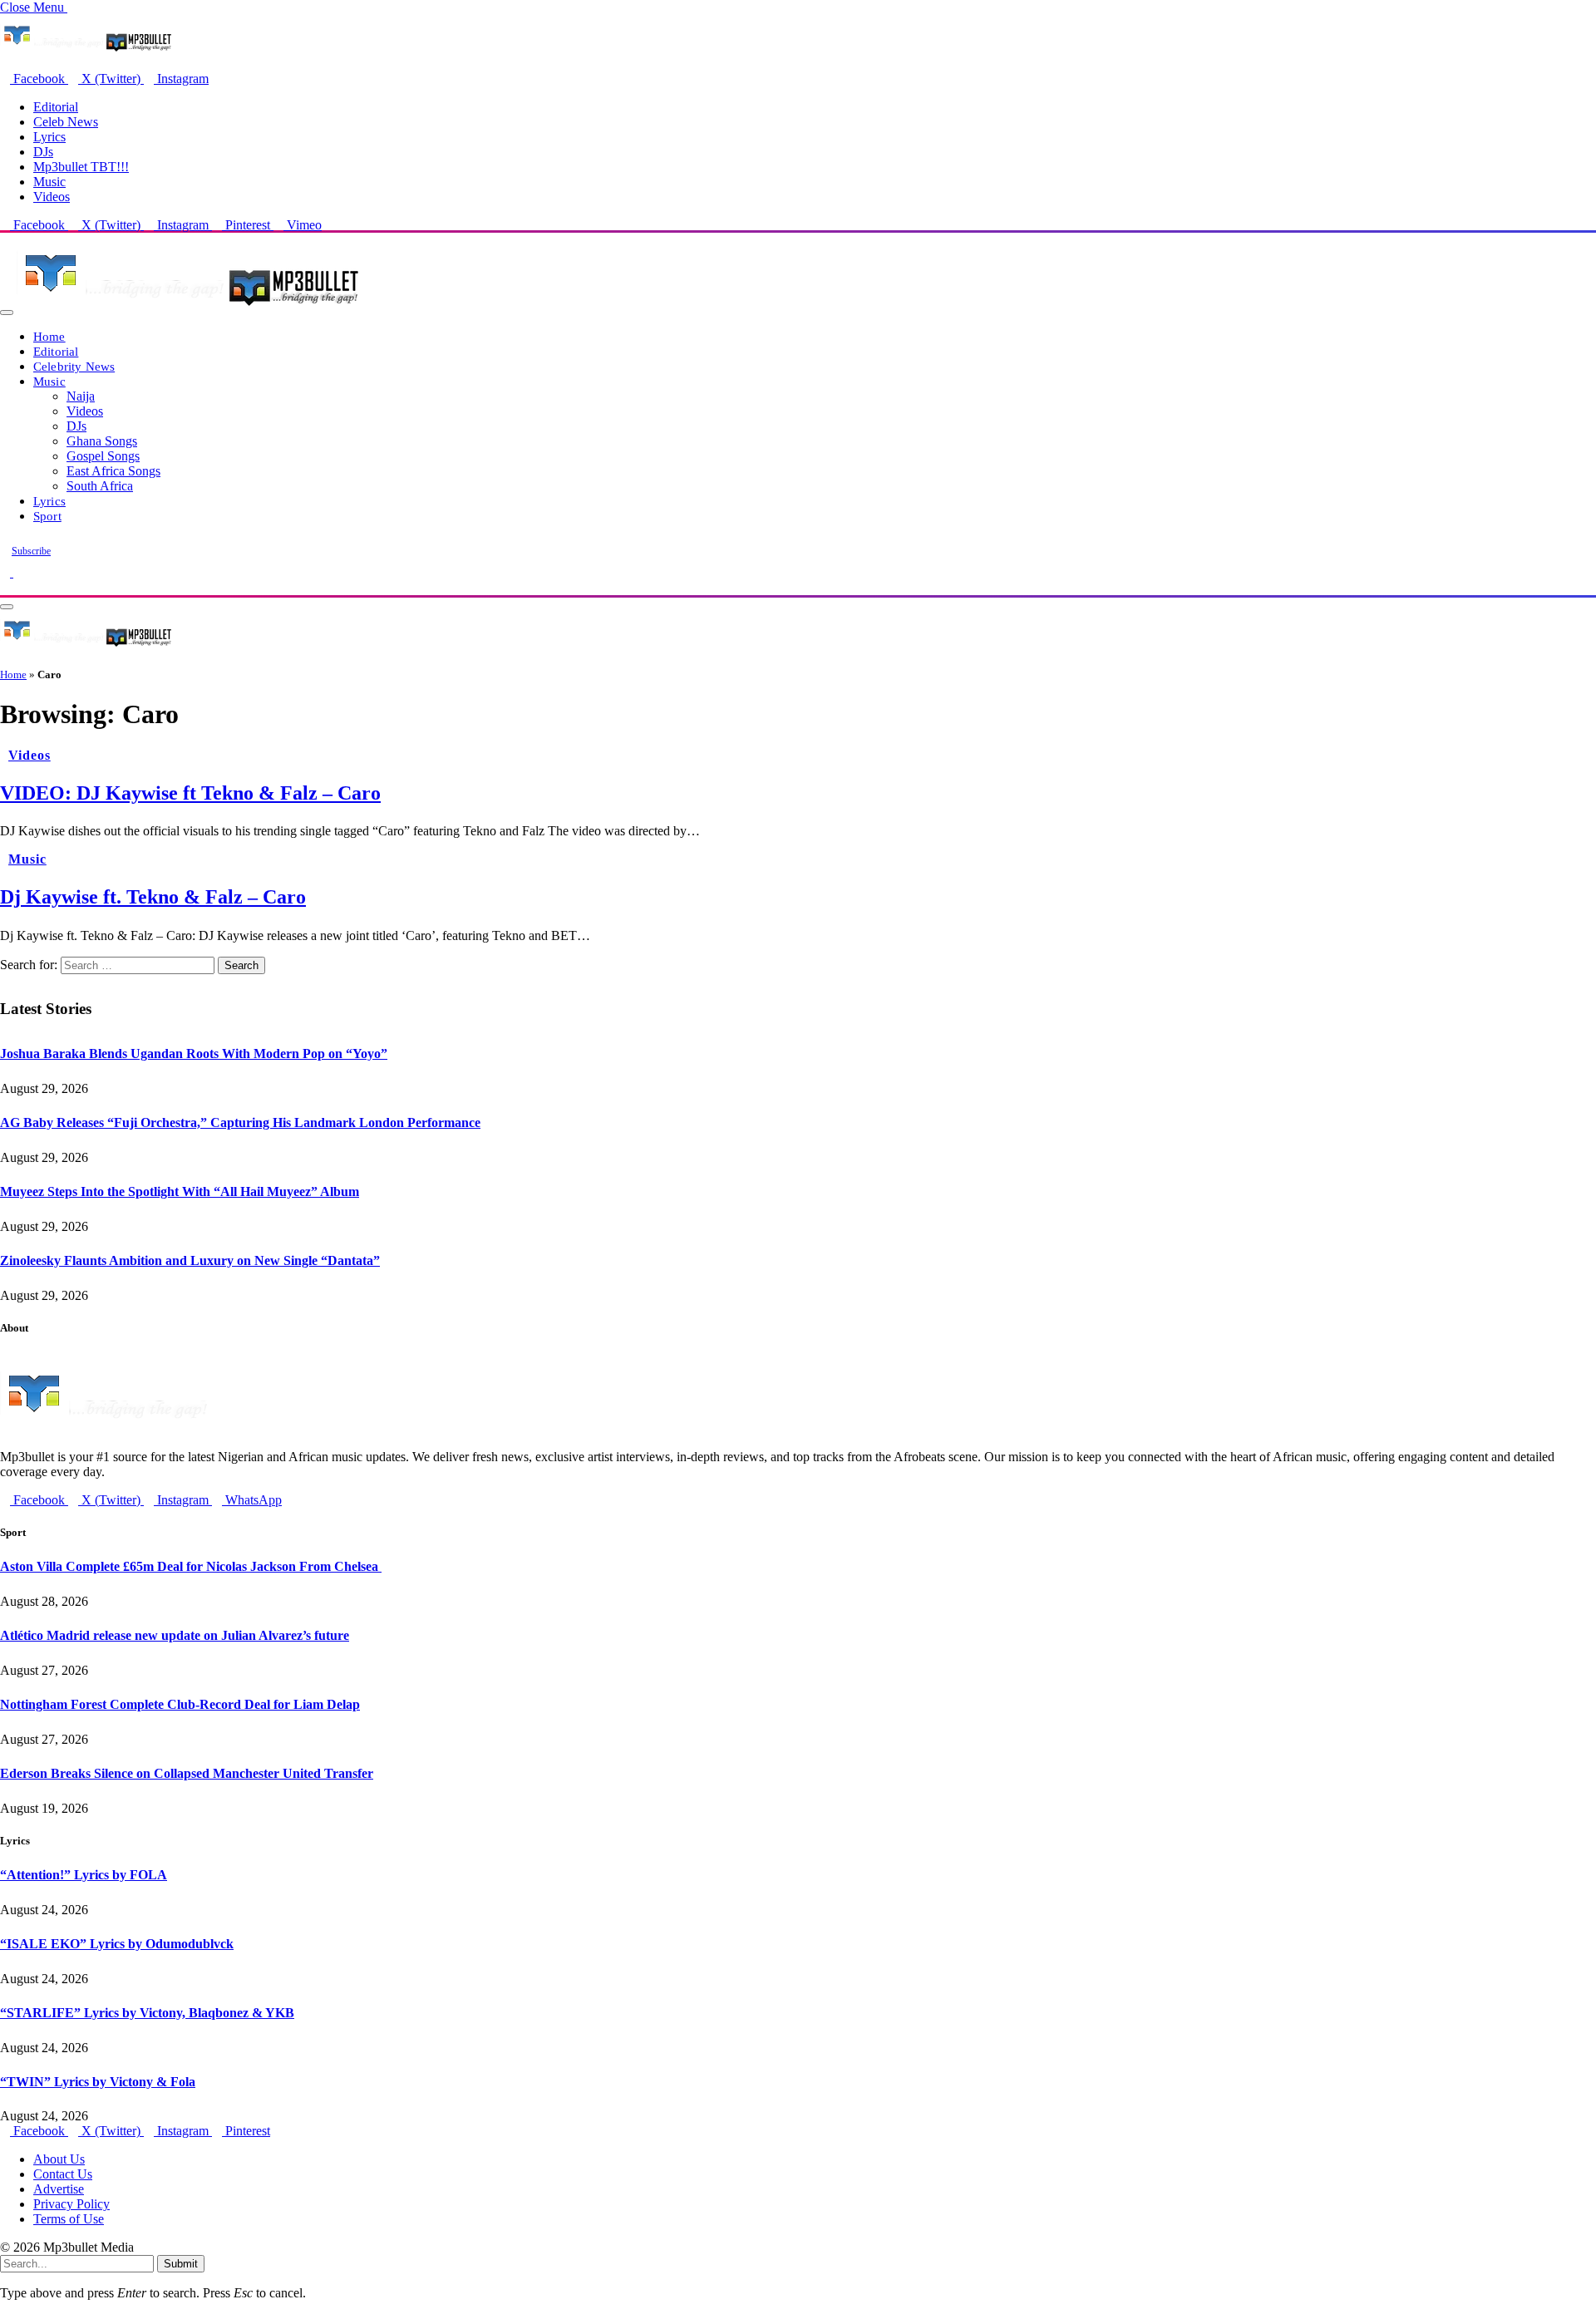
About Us (59, 2159)
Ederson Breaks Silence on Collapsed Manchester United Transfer (187, 1773)
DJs (43, 152)
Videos (52, 197)
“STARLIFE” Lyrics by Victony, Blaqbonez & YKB (147, 2013)
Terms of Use (69, 2219)
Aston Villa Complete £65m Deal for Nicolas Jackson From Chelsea (191, 1566)
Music (49, 182)
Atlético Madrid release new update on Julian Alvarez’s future (175, 1635)
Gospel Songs (103, 456)
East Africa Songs (113, 471)
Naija (81, 396)
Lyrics (49, 137)
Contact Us (63, 2174)
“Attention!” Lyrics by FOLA (84, 1875)
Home (49, 336)
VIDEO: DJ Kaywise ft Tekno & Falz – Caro (190, 793)
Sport (47, 516)
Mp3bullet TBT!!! (81, 167)
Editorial (56, 107)
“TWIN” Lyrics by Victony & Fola (98, 2082)
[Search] (5, 587)
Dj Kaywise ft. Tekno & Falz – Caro (153, 897)
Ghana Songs (102, 441)
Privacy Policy (71, 2204)
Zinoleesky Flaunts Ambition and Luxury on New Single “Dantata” (190, 1260)
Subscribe (31, 551)
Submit (181, 2264)
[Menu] (7, 313)
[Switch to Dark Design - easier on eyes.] (7, 572)
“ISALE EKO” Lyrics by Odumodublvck (117, 1944)
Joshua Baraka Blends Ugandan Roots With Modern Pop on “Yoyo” (194, 1054)
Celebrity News (74, 366)
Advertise (59, 2189)
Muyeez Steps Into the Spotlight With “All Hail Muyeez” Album (180, 1191)
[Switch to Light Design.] (18, 572)
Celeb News (66, 122)
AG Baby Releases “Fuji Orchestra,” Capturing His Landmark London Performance (240, 1123)
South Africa (100, 486)
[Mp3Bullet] (188, 308)
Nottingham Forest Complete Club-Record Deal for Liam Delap (180, 1704)
